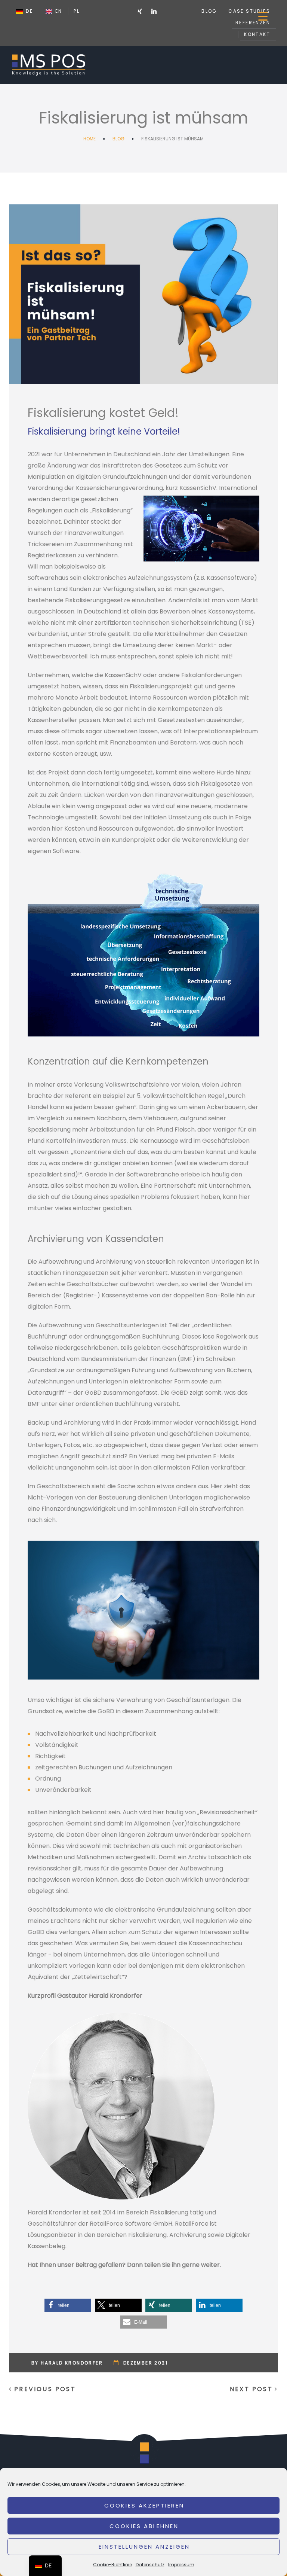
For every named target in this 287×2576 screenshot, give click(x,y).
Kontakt (257, 34)
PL (77, 11)
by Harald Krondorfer (67, 2363)
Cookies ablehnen (144, 2526)
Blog (209, 11)
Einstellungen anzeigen (144, 2547)
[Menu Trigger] (263, 16)
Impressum (181, 2565)
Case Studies (249, 11)
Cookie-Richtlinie (112, 2565)
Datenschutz (150, 2565)
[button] (68, 2305)
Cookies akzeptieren (144, 2505)
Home (90, 139)
